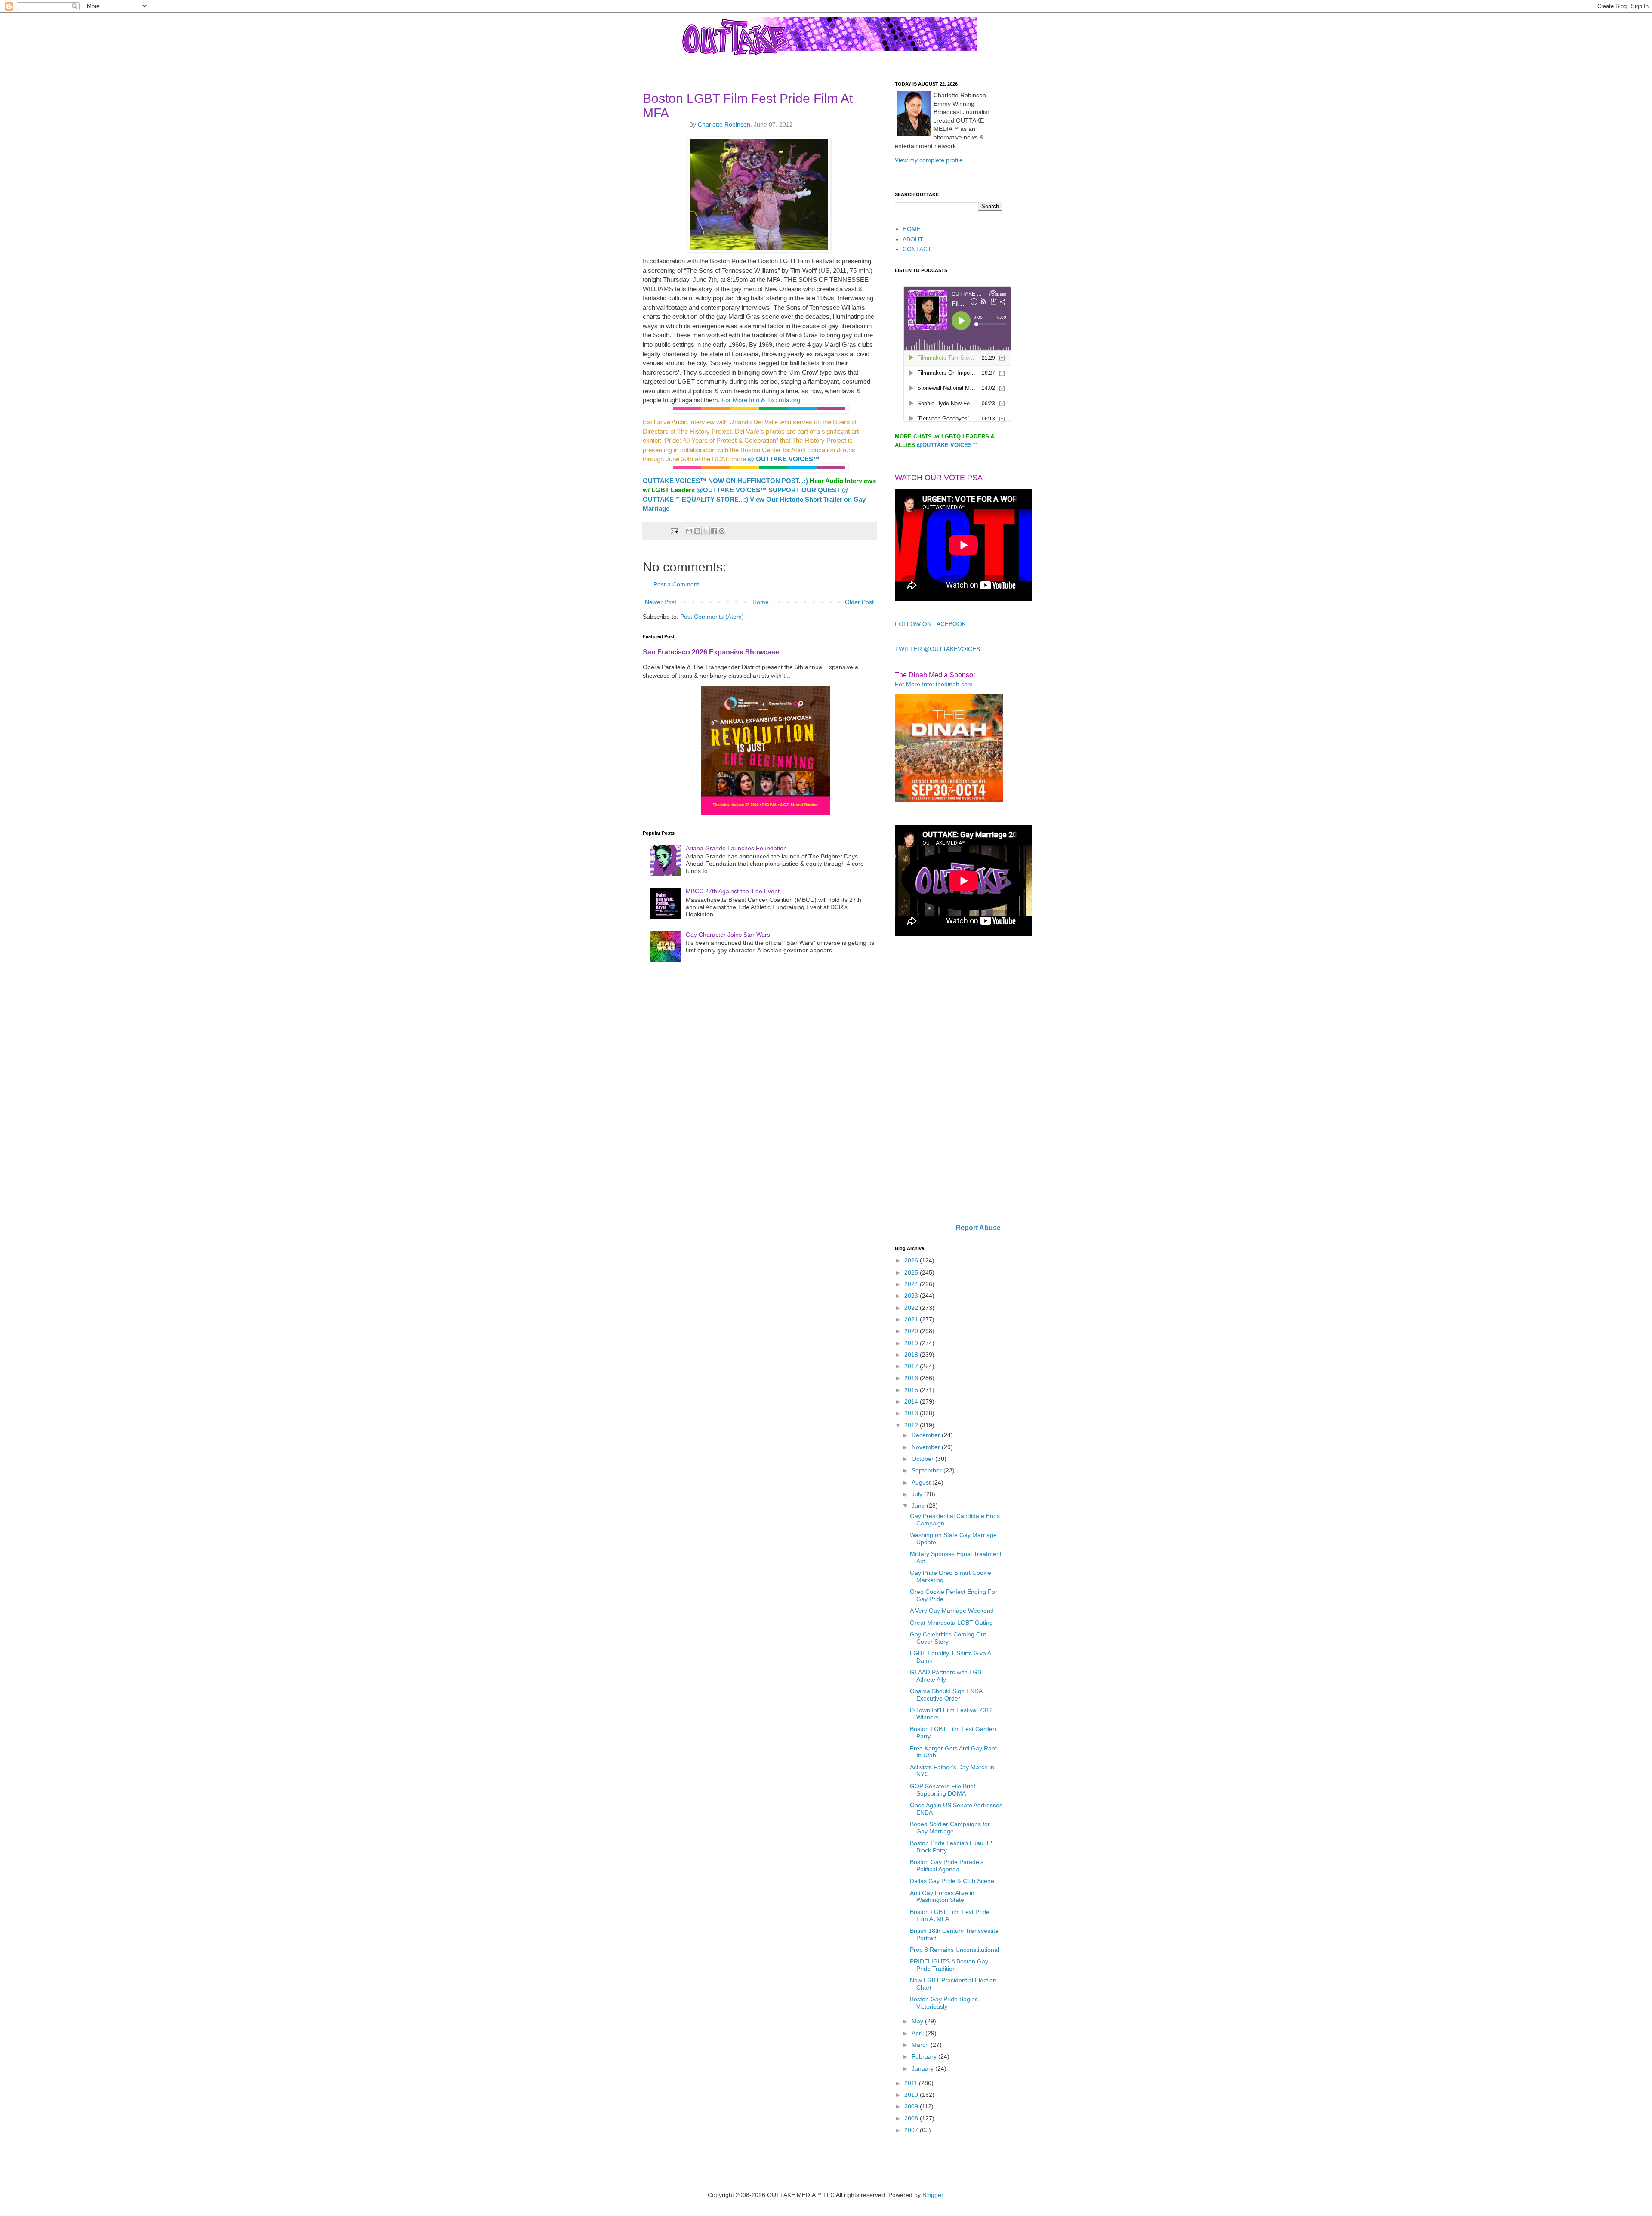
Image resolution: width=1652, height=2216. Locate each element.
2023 (912, 1296)
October (923, 1459)
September (928, 1470)
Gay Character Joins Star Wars (728, 935)
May (918, 2021)
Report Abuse (978, 1228)
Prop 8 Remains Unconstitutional (954, 1950)
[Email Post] (674, 531)
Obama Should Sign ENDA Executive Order (946, 1695)
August (922, 1482)
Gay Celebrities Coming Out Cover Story (948, 1638)
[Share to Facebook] (714, 531)
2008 (912, 2118)
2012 (912, 1425)
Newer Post (661, 602)
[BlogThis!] (697, 531)
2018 (912, 1355)
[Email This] (689, 531)
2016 (912, 1378)
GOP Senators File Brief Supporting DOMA (943, 1790)
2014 (912, 1401)
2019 (912, 1343)
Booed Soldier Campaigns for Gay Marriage (950, 1828)
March (921, 2045)
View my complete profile (929, 160)
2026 (912, 1260)
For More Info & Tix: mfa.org (761, 400)
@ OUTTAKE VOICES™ (784, 459)
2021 (912, 1319)
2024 (912, 1284)
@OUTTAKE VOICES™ (732, 490)
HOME (912, 229)
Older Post (859, 602)
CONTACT (917, 249)
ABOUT (913, 239)
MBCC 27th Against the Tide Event (733, 891)
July (918, 1494)
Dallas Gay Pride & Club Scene (952, 1881)
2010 (912, 2095)
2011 (912, 2083)
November (927, 1447)
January (923, 2068)
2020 (912, 1331)
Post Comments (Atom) (712, 617)
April (918, 2033)
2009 (912, 2106)
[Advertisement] (949, 1081)
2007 (912, 2130)
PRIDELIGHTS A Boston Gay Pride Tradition (949, 1965)
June (919, 1506)
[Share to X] (706, 531)
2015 (912, 1390)
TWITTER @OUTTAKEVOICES (937, 649)
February (925, 2056)
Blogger (933, 2195)
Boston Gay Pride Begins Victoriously (944, 2003)
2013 (912, 1413)
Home (761, 602)
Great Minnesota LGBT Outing (951, 1623)
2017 (912, 1366)
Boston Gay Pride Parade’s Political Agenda (947, 1866)
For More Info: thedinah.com (934, 684)
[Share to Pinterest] (722, 531)
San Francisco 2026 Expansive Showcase (711, 652)
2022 (912, 1308)
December (927, 1435)
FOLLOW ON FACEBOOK (930, 624)
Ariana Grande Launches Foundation (736, 848)
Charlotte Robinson (724, 124)
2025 (912, 1272)
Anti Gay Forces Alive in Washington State (942, 1897)
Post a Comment (676, 584)
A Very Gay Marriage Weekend (952, 1611)
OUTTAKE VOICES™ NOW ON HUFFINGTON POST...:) (725, 481)
